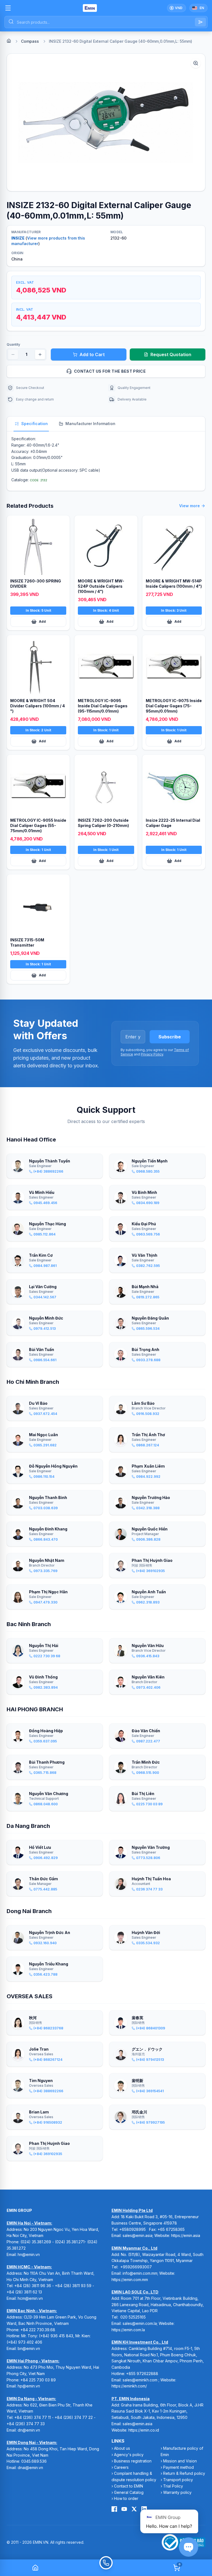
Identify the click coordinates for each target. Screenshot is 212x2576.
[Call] (106, 2568)
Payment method (178, 2467)
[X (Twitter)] (134, 2509)
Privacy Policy (152, 1054)
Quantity (13, 344)
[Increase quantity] (40, 354)
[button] (106, 122)
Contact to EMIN (128, 2486)
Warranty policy (177, 2492)
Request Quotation (171, 354)
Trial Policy (173, 2486)
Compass (30, 41)
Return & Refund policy (184, 2473)
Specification (35, 424)
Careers (121, 2467)
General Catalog (129, 2492)
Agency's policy (129, 2455)
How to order (126, 2498)
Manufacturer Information (90, 424)
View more (190, 506)
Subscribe (170, 1037)
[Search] (200, 22)
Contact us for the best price (110, 371)
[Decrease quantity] (13, 354)
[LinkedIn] (144, 2509)
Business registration (133, 2461)
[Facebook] (114, 2509)
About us (122, 2448)
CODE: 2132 (39, 480)
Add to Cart (92, 354)
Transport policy (178, 2480)
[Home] (9, 41)
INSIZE (18, 238)
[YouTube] (124, 2509)
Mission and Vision (180, 2461)
